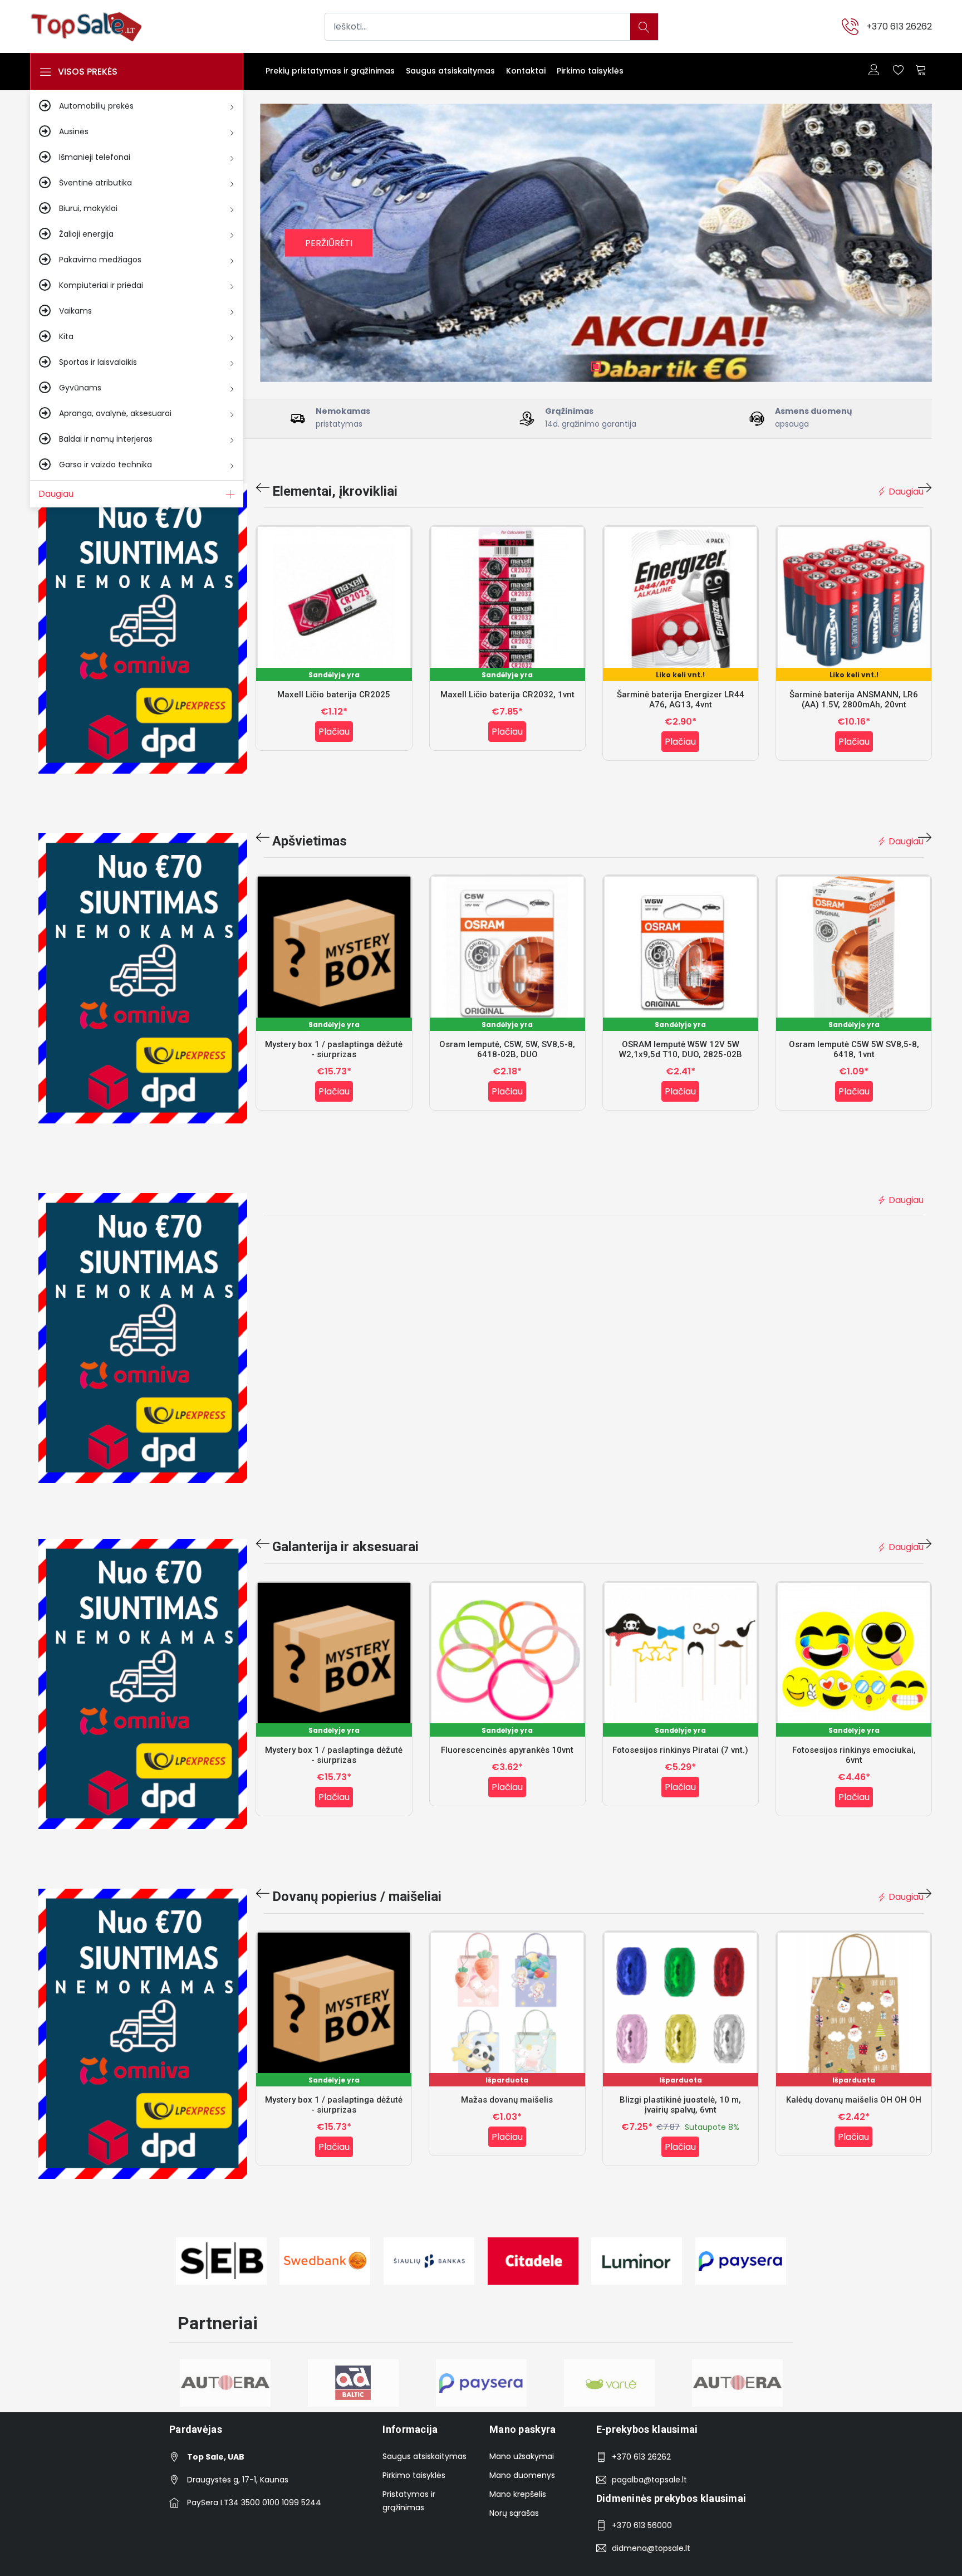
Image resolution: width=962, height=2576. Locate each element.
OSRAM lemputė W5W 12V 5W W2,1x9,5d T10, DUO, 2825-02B (681, 1049)
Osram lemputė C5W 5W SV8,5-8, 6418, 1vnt (854, 1049)
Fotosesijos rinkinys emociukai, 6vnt (854, 1755)
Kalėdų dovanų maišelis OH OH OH (854, 2100)
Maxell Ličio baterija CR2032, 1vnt (507, 695)
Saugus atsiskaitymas (450, 71)
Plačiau (334, 732)
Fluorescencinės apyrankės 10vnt (507, 1750)
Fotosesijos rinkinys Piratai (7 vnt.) (680, 1750)
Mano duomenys (522, 2475)
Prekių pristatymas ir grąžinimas (330, 71)
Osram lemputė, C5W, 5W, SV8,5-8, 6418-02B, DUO (507, 1049)
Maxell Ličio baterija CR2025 (334, 695)
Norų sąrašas (514, 2513)
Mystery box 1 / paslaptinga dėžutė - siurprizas (334, 1049)
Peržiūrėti (329, 243)
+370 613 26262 (899, 26)
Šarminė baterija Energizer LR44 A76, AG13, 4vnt (681, 700)
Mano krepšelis (518, 2494)
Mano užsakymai (522, 2456)
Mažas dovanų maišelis (507, 2100)
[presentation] (263, 488)
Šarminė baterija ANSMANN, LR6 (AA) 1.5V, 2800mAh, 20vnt (854, 700)
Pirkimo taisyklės (590, 71)
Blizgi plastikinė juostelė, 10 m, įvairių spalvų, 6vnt (680, 2105)
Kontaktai (526, 71)
